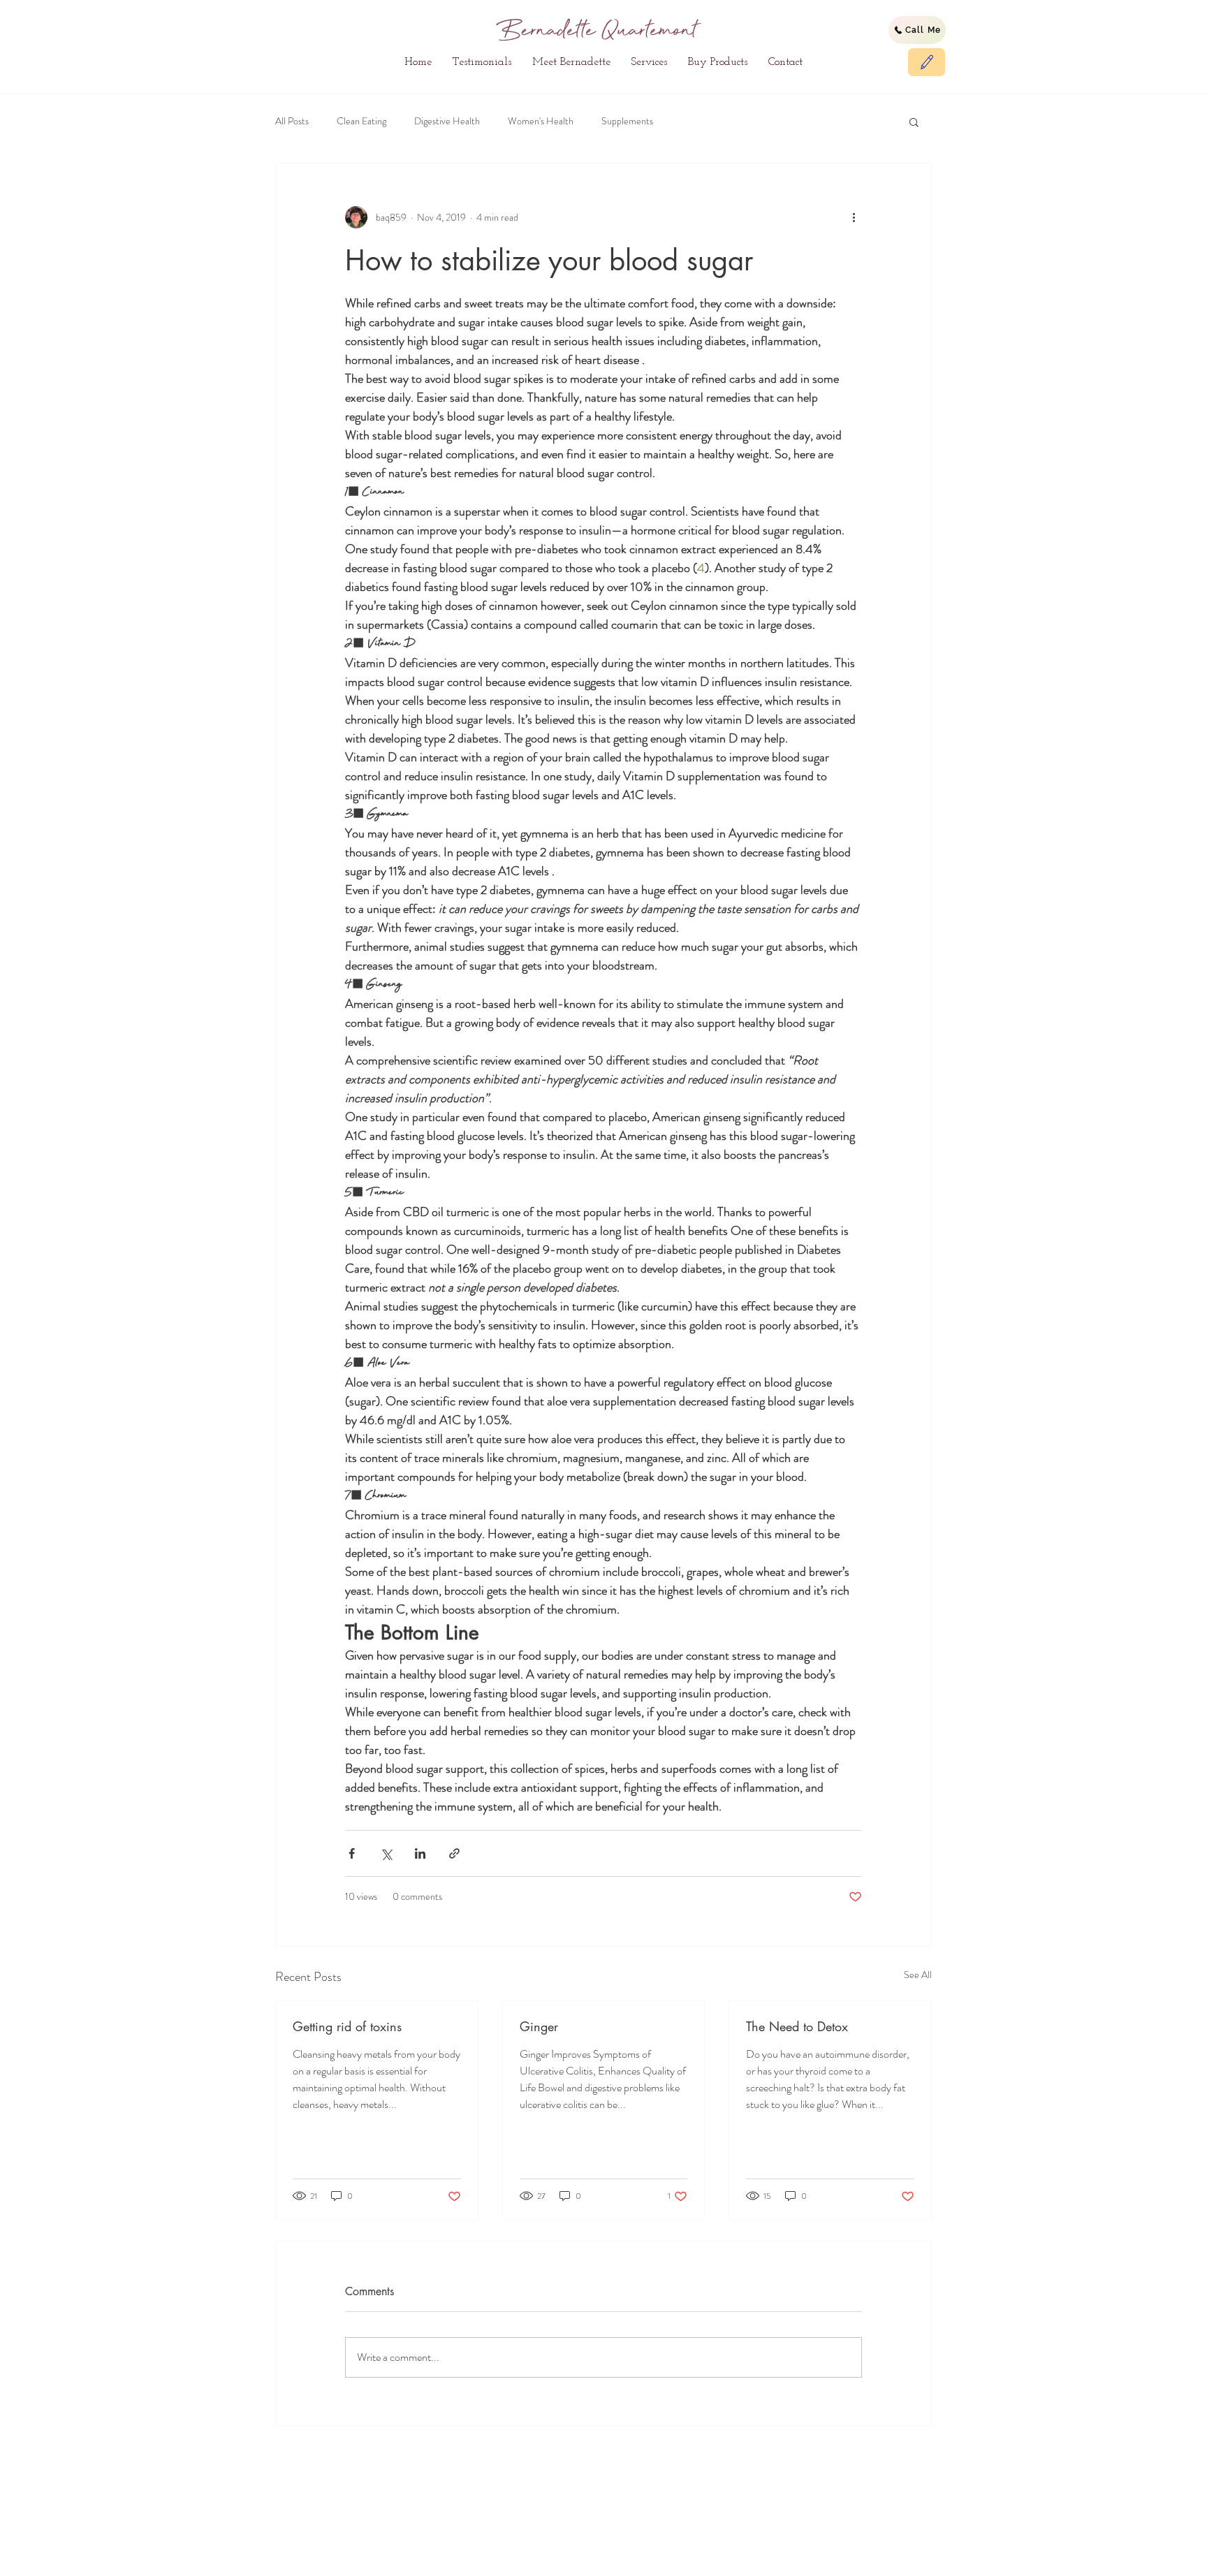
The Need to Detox (797, 2026)
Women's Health (541, 121)
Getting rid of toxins (347, 2026)
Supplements (627, 121)
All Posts (292, 121)
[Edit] (927, 62)
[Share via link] (454, 1853)
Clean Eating (361, 121)
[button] (914, 122)
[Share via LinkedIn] (420, 1853)
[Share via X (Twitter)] (386, 1853)
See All (918, 1975)
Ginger (539, 2026)
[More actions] (854, 217)
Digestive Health (447, 121)
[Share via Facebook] (352, 1853)
